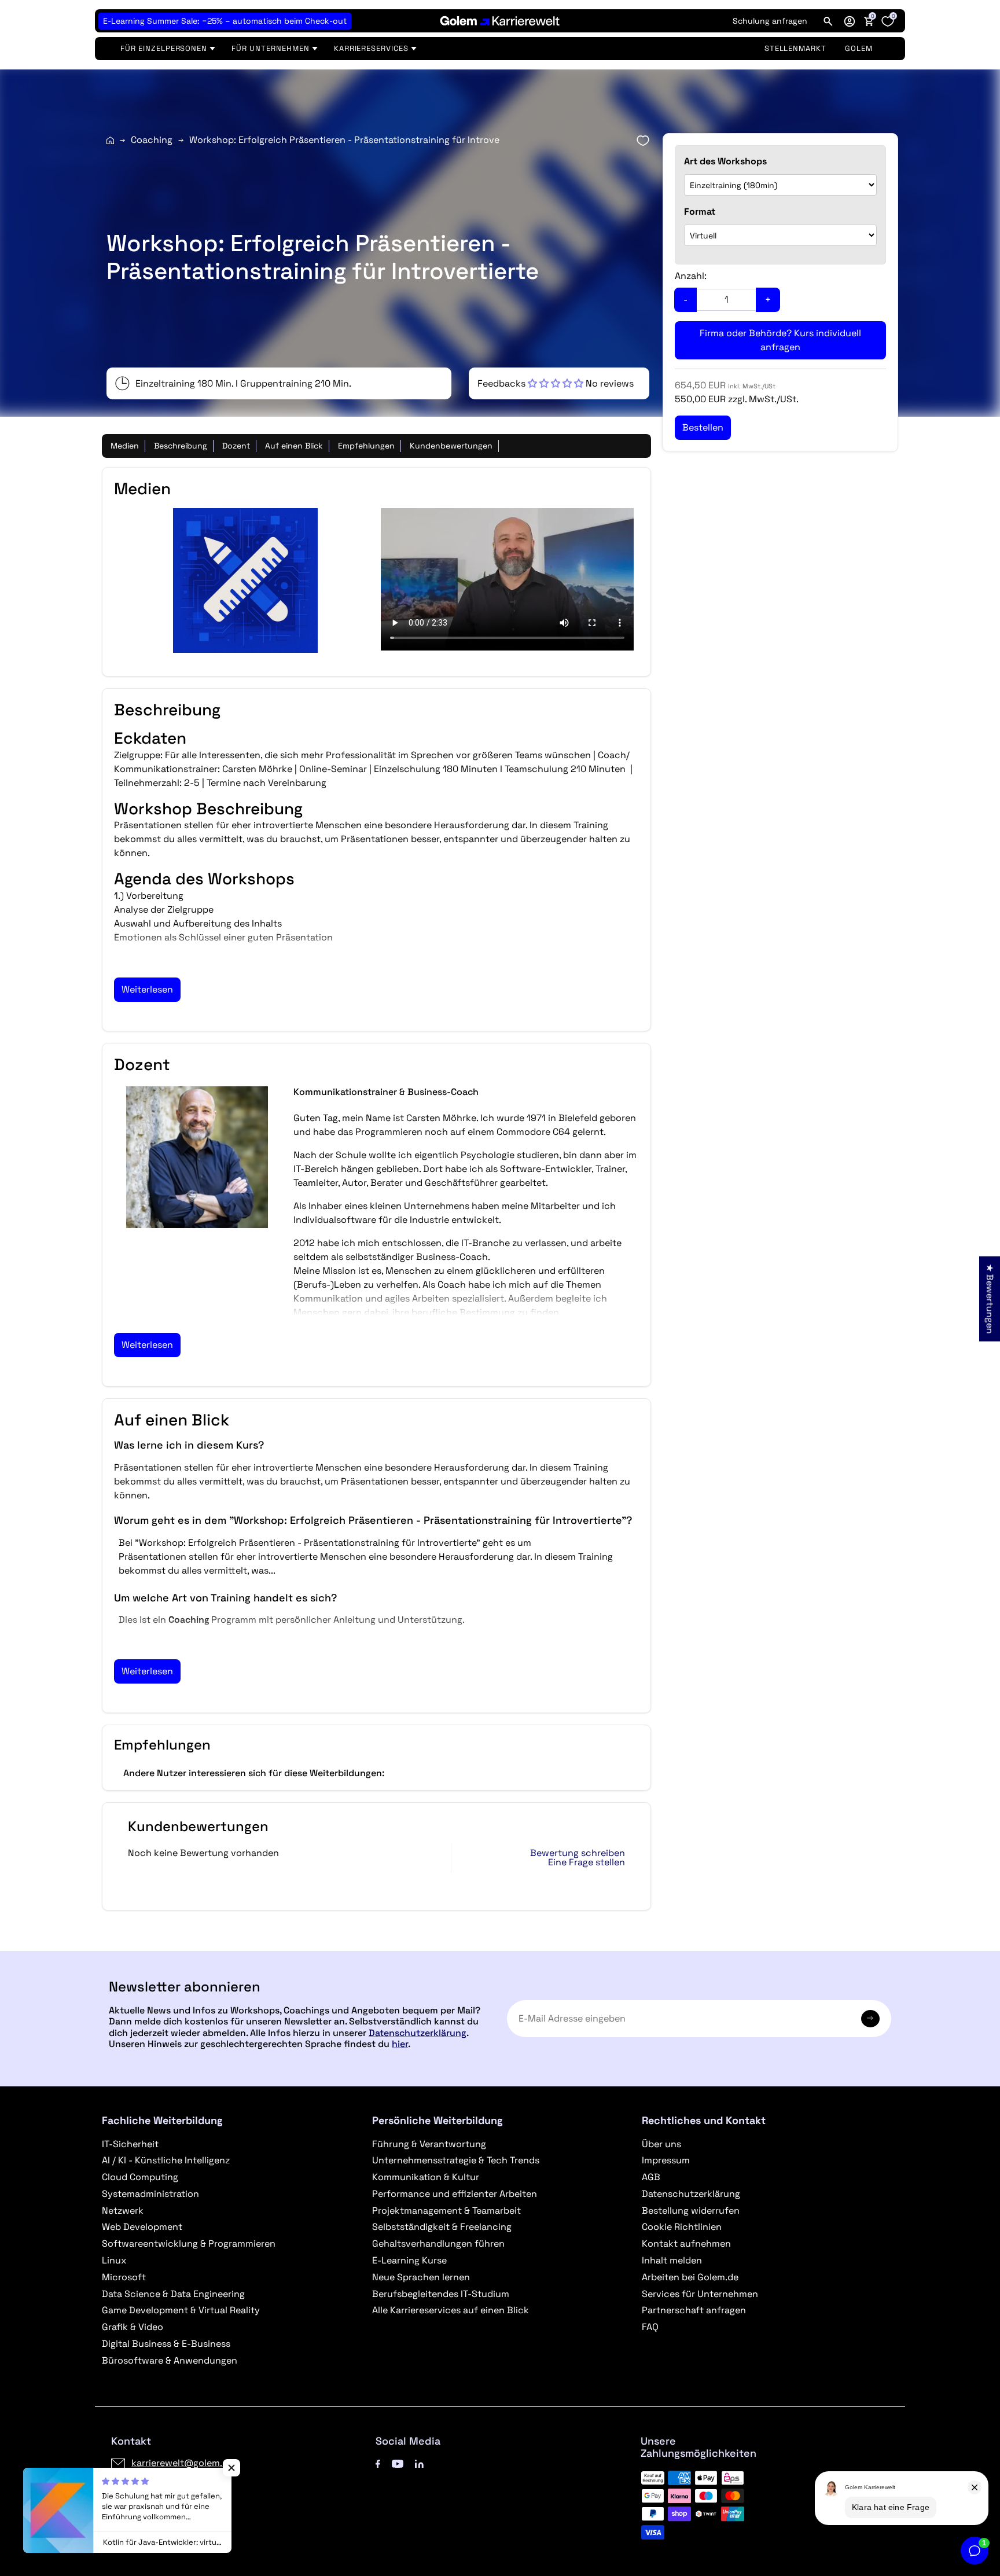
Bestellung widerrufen (691, 2211)
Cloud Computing (140, 2177)
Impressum (666, 2160)
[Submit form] (870, 2019)
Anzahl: (691, 276)
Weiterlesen (147, 989)
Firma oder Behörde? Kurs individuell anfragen (780, 340)
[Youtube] (398, 2463)
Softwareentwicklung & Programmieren (189, 2244)
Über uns (661, 2144)
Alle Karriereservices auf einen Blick (451, 2310)
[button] (850, 21)
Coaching (152, 140)
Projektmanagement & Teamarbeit (446, 2211)
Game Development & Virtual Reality (181, 2310)
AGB (651, 2177)
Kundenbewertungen (451, 446)
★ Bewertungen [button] (990, 1298)
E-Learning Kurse (409, 2260)
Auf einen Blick (294, 446)
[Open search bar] (828, 21)
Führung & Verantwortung (429, 2144)
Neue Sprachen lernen (421, 2277)
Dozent (236, 446)
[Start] (110, 140)
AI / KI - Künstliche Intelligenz (166, 2160)
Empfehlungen (366, 446)
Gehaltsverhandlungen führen (438, 2244)
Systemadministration (150, 2194)
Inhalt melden (672, 2260)
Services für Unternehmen (700, 2294)
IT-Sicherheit (130, 2144)
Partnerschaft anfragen (694, 2310)
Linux (114, 2260)
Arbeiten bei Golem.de (690, 2277)
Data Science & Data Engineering (173, 2294)
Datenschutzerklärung (418, 2033)
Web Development (142, 2227)
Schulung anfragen (770, 21)
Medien (125, 446)
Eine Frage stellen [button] (587, 1862)
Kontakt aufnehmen (686, 2244)
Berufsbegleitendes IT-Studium (441, 2294)
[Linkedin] (419, 2463)
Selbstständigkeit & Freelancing (442, 2227)
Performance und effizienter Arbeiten (455, 2194)
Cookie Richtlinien (682, 2227)
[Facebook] (378, 2463)
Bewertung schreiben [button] (578, 1853)
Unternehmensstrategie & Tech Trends (456, 2160)
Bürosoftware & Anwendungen (170, 2360)
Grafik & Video (133, 2327)
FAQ (650, 2327)
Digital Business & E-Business (166, 2344)
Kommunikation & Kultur (426, 2177)
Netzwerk (123, 2211)
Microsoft (124, 2277)
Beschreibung (181, 446)
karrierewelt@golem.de (182, 2463)
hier (400, 2044)
